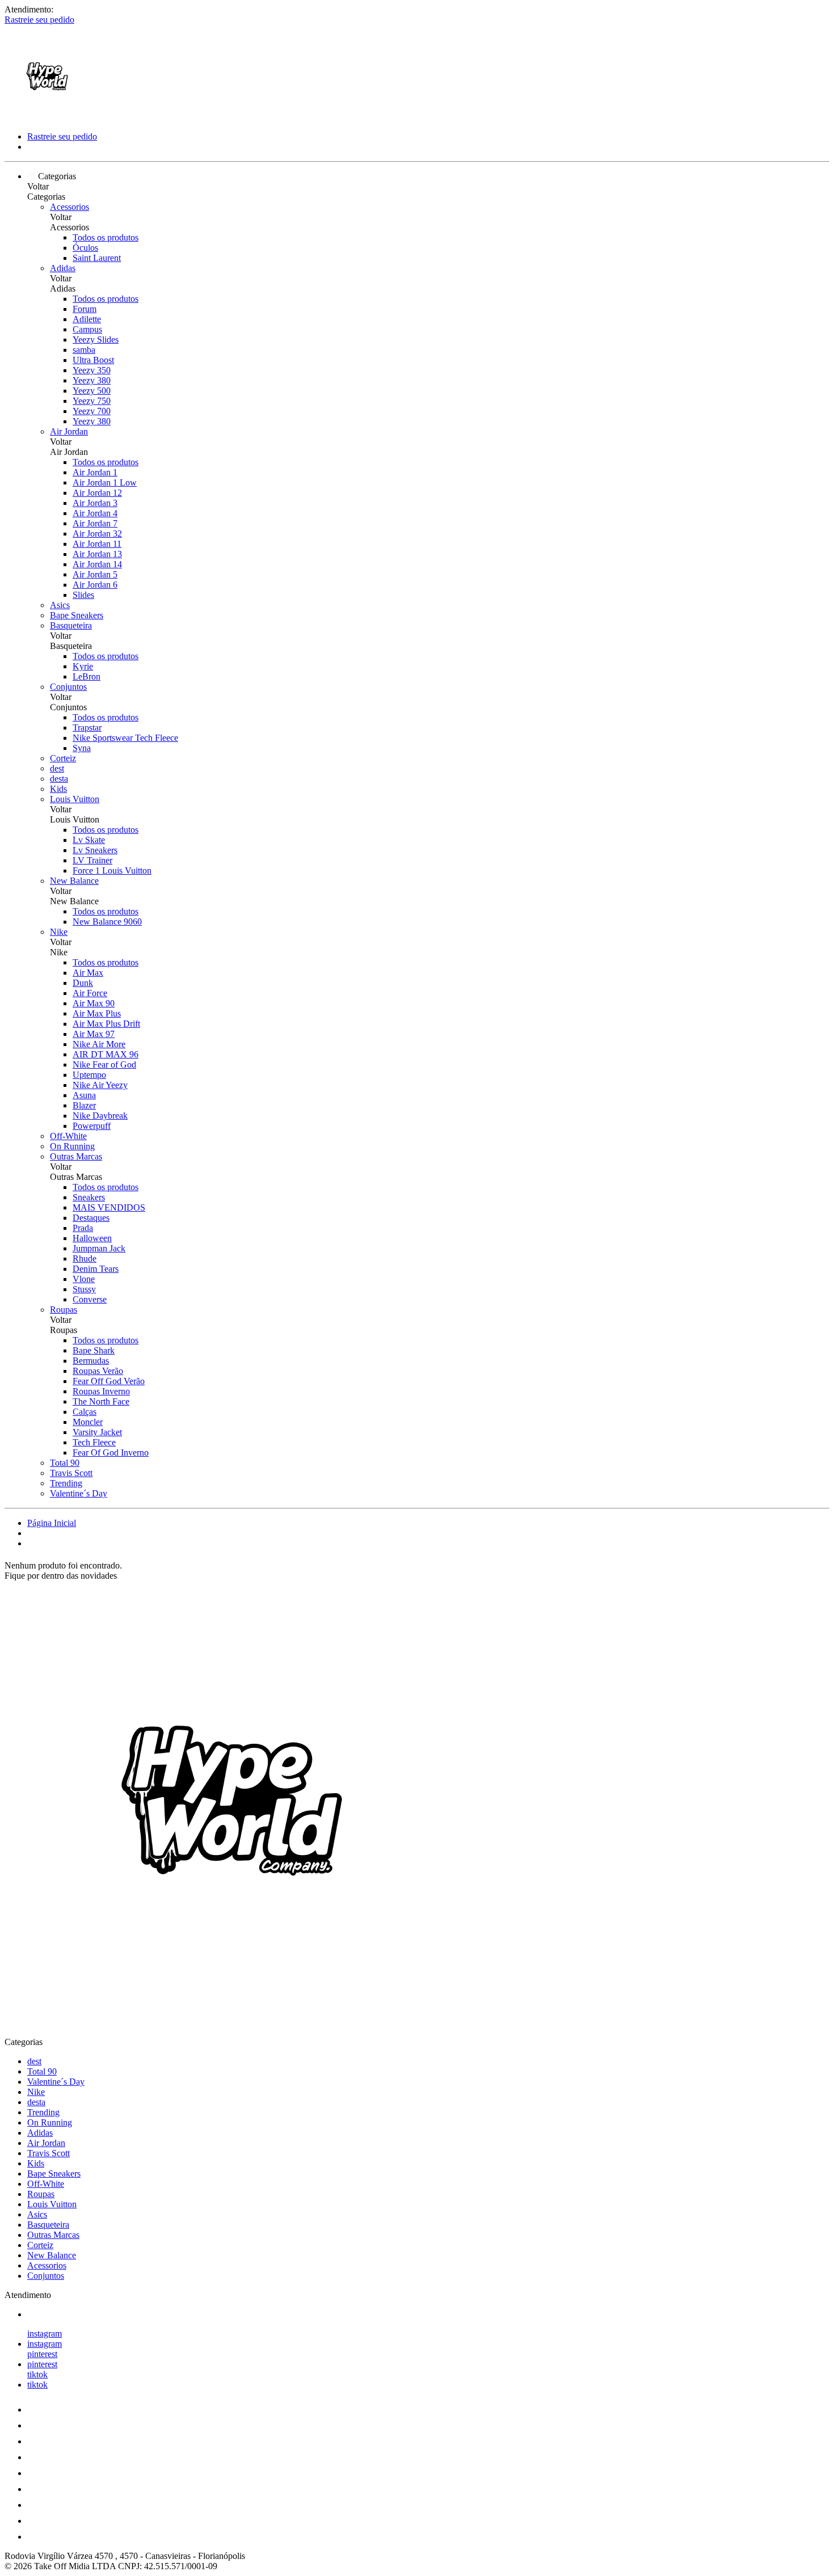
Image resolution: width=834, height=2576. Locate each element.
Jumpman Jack (99, 1248)
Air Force (90, 993)
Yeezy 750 (92, 401)
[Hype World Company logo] (47, 117)
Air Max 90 (94, 1003)
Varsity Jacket (97, 1432)
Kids (58, 789)
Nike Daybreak (100, 1116)
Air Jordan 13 (97, 554)
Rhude (85, 1259)
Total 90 (65, 1463)
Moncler (88, 1422)
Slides (83, 595)
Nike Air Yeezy (100, 1085)
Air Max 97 (94, 1034)
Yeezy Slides (96, 340)
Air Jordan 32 (97, 534)
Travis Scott (71, 1473)
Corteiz (63, 758)
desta (59, 779)
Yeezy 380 (92, 380)
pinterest (42, 2354)
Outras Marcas (76, 1156)
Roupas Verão (98, 1371)
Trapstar (87, 728)
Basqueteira (71, 625)
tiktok (37, 2374)
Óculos (85, 248)
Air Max (88, 973)
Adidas (63, 268)
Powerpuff (92, 1126)
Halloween (92, 1238)
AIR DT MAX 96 (106, 1054)
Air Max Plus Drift (106, 1024)
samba (84, 350)
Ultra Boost (93, 360)
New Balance (74, 881)
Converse (90, 1299)
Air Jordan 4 (95, 513)
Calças (85, 1412)
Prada (83, 1228)
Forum (85, 309)
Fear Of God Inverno (111, 1453)
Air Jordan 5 (95, 574)
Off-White (68, 1136)
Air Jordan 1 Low (105, 482)
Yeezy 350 (92, 370)
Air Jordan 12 (97, 493)
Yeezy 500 (92, 391)
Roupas (64, 1310)
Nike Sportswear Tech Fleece (125, 738)
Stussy (84, 1289)
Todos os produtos (106, 237)
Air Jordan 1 (95, 472)
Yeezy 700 (92, 411)
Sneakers (89, 1197)
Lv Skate (89, 840)
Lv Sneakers (95, 850)
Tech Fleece (94, 1442)
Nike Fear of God (104, 1064)
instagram (45, 2333)
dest (57, 768)
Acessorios (69, 207)
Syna (82, 748)
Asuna (84, 1095)
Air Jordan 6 (95, 585)
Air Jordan (69, 431)
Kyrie (83, 666)
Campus (87, 329)
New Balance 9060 (107, 922)
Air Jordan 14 (97, 564)
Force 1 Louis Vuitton (112, 870)
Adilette (87, 319)
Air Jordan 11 (97, 544)
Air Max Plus (97, 1013)
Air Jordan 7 (95, 523)
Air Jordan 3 (95, 503)
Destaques (91, 1218)
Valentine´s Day (79, 1493)
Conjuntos (68, 687)
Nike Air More (99, 1044)
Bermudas (91, 1361)
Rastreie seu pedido (39, 20)
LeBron (87, 676)
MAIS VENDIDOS (109, 1207)
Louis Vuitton (75, 799)
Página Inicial (52, 1523)
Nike (59, 932)
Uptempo (89, 1075)
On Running (72, 1146)
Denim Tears (96, 1269)
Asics (60, 605)
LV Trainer (92, 860)
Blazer (84, 1105)
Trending (66, 1483)
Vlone (84, 1279)
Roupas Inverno (101, 1391)
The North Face (101, 1401)
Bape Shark (94, 1350)
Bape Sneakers (77, 615)
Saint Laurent (97, 258)
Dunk (83, 983)
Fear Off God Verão (109, 1381)
